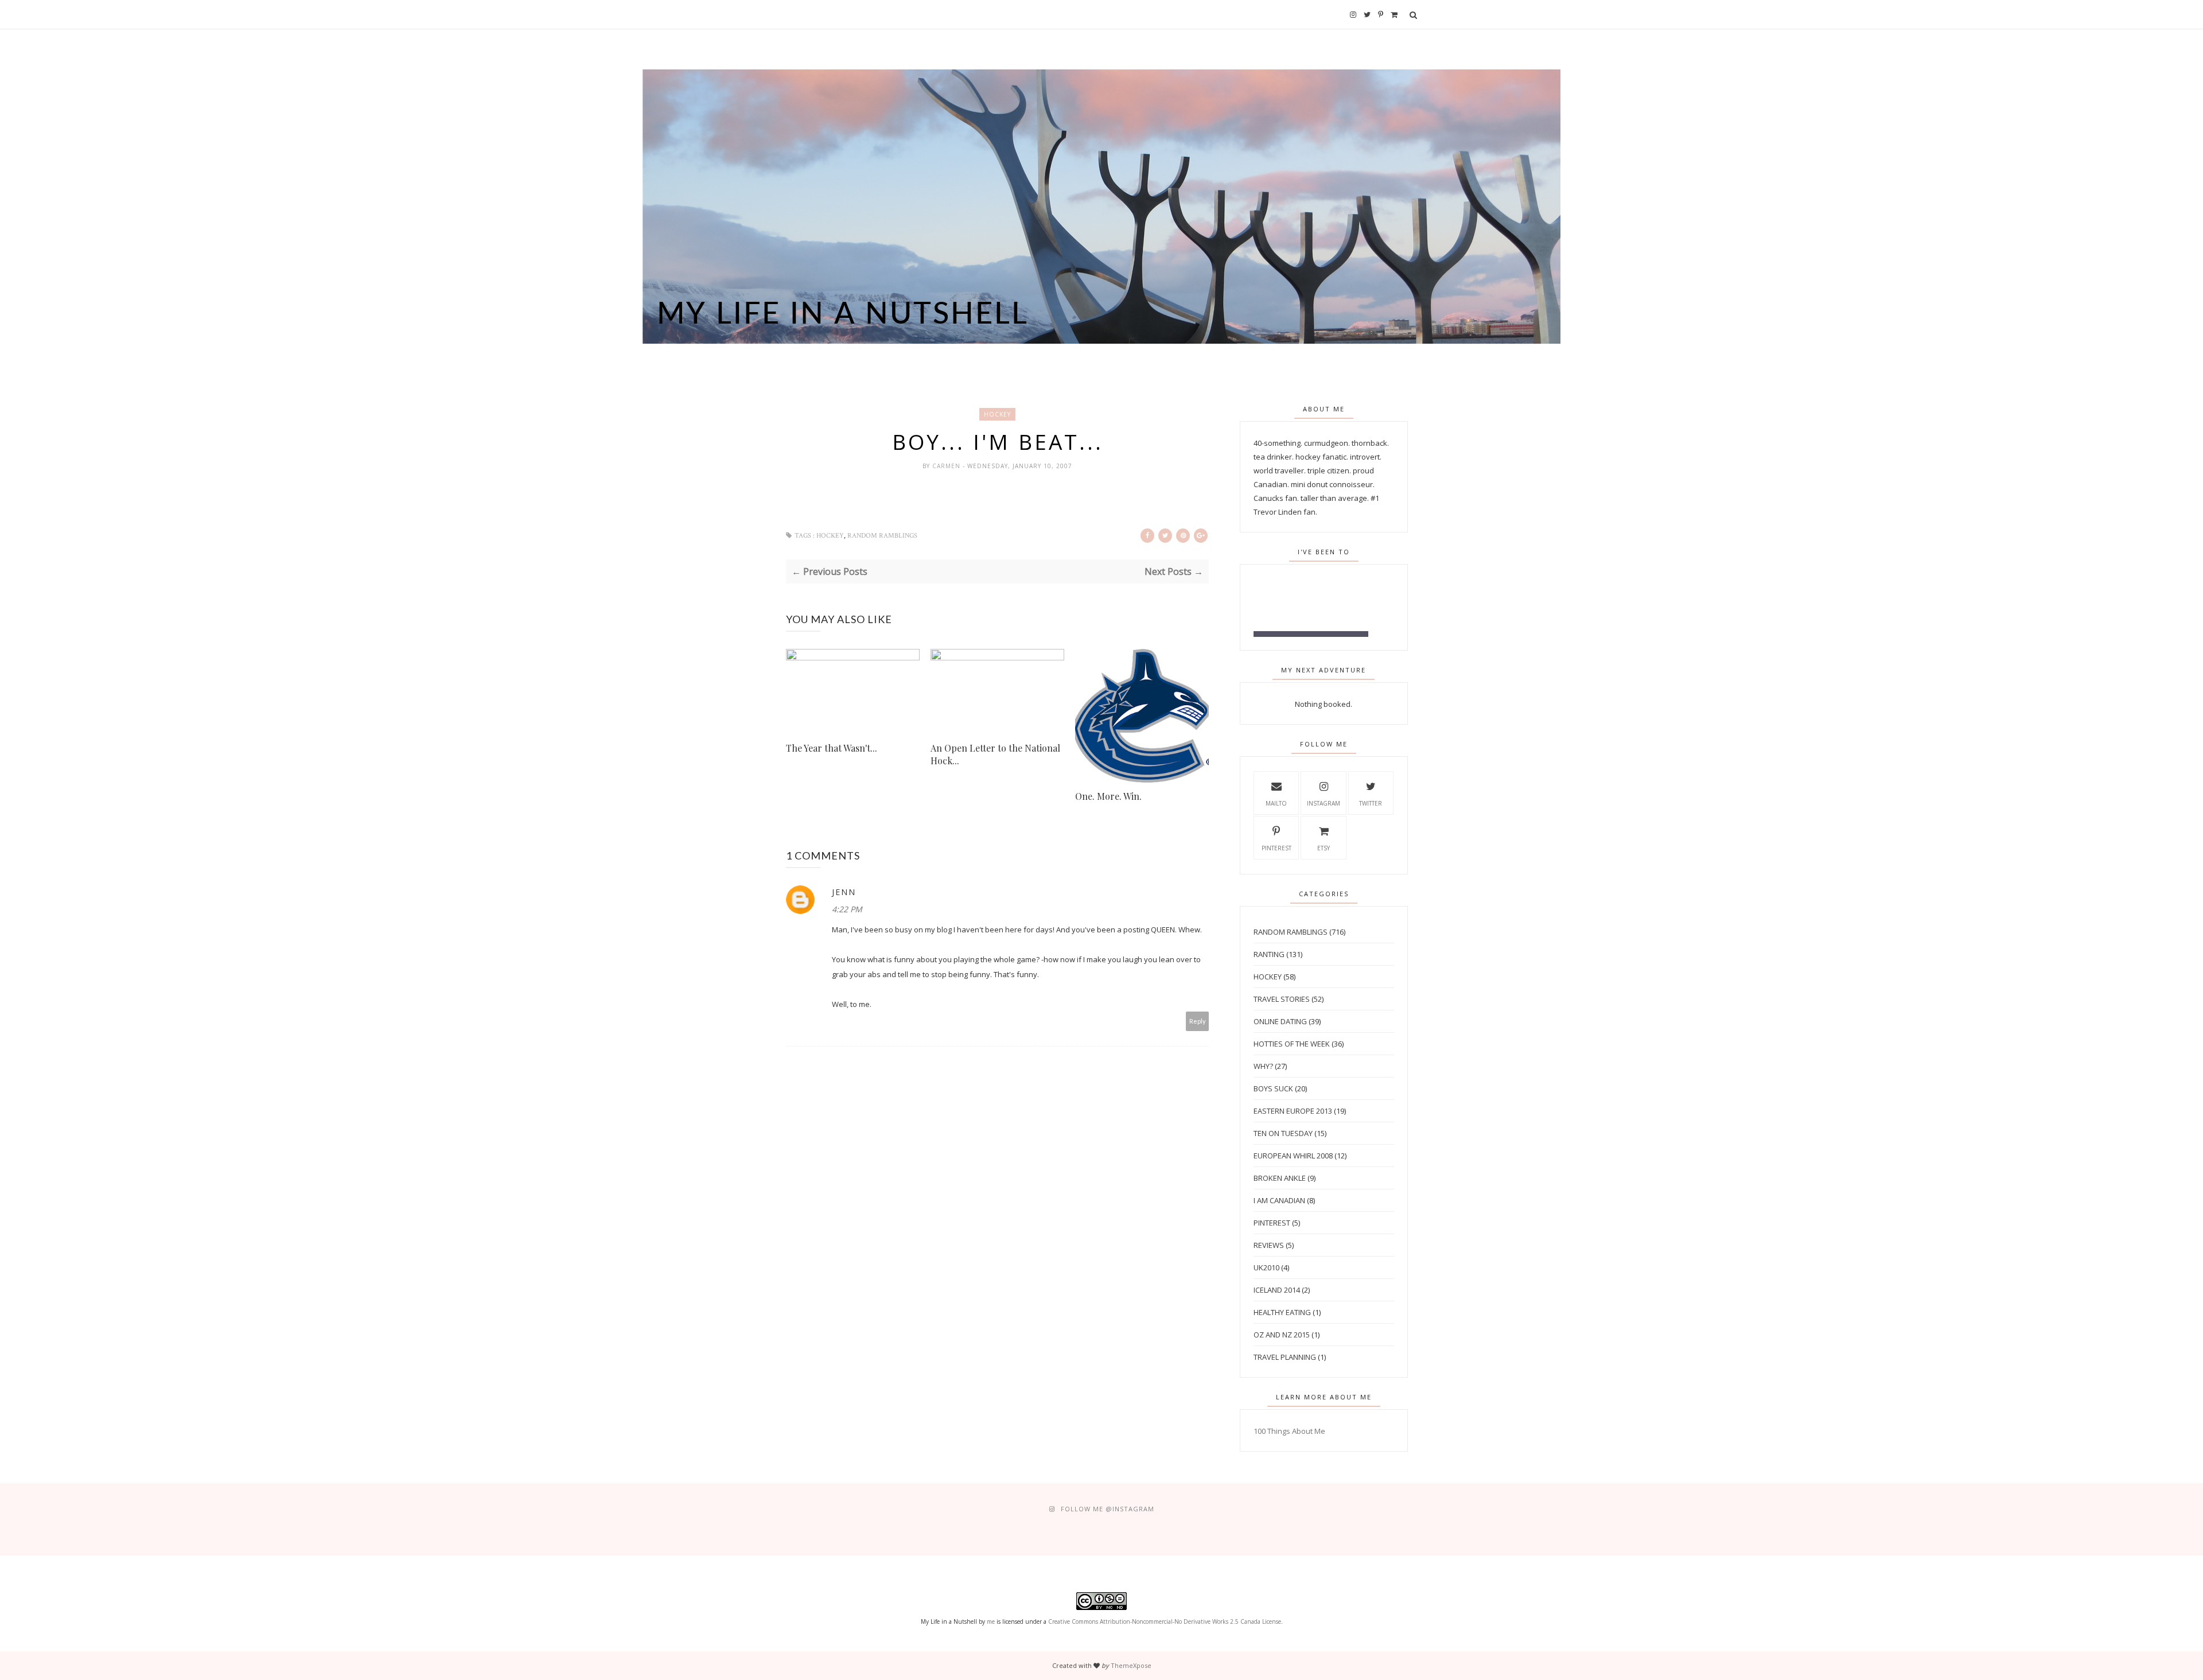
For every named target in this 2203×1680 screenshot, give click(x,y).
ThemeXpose (1131, 1665)
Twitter (1371, 803)
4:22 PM (847, 909)
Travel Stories (1282, 999)
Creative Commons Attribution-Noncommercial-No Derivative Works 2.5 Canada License (1165, 1621)
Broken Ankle (1280, 1178)
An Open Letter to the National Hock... (995, 754)
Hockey (997, 414)
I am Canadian (1279, 1200)
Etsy (1324, 848)
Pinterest (1276, 848)
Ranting (1269, 954)
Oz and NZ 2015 (1282, 1335)
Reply (1198, 1021)
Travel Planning (1285, 1357)
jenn (844, 892)
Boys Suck (1273, 1088)
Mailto (1276, 803)
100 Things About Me (1289, 1431)
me (991, 1621)
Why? (1263, 1066)
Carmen (947, 466)
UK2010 (1266, 1267)
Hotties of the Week (1292, 1044)
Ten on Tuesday (1283, 1133)
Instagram (1324, 803)
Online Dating (1280, 1021)
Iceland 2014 (1277, 1290)
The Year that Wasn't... (832, 748)
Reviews (1269, 1245)
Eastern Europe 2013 (1293, 1111)
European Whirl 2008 (1293, 1156)
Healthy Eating (1282, 1312)
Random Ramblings (882, 536)
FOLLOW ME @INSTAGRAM (1108, 1509)
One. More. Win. (1108, 796)
